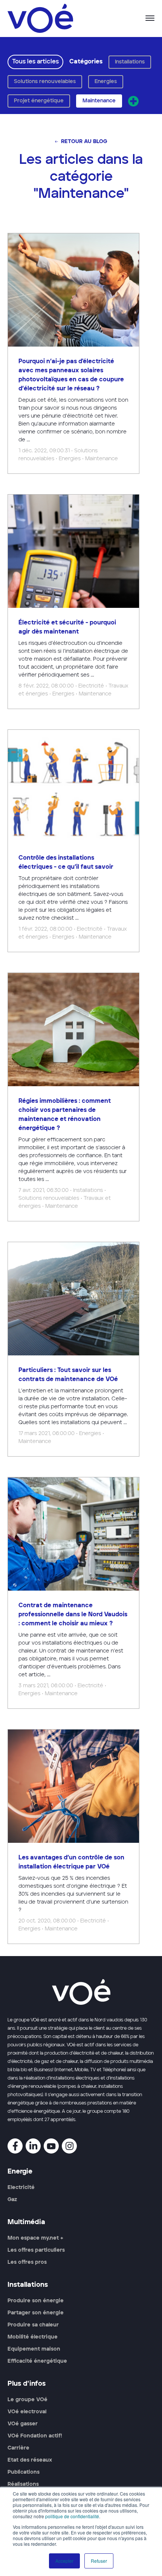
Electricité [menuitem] (21, 2188)
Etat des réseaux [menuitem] (30, 2460)
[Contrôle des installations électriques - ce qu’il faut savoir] (73, 841)
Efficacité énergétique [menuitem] (37, 2361)
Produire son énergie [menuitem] (36, 2301)
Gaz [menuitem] (12, 2200)
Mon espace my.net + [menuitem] (35, 2238)
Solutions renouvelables (45, 82)
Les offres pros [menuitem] (27, 2262)
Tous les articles (35, 62)
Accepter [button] (64, 2561)
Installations (130, 62)
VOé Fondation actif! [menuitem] (35, 2436)
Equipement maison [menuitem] (34, 2349)
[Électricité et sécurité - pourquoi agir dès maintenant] (73, 602)
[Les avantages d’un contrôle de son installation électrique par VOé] (73, 1837)
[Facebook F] (15, 2146)
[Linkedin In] (33, 2146)
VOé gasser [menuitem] (23, 2424)
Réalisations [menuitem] (23, 2484)
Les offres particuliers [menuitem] (36, 2250)
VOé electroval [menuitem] (27, 2412)
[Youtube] (51, 2146)
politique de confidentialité (72, 2516)
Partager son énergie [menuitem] (36, 2313)
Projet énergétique (39, 101)
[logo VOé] (81, 1992)
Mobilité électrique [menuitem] (33, 2337)
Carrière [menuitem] (18, 2448)
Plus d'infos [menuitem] (27, 2384)
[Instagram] (69, 2146)
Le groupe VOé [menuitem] (28, 2400)
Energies (106, 82)
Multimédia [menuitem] (26, 2222)
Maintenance (99, 101)
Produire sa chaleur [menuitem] (33, 2325)
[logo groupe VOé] (40, 18)
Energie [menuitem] (20, 2172)
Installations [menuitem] (28, 2285)
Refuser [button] (99, 2561)
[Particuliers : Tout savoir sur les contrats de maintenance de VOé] (73, 1349)
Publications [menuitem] (24, 2472)
